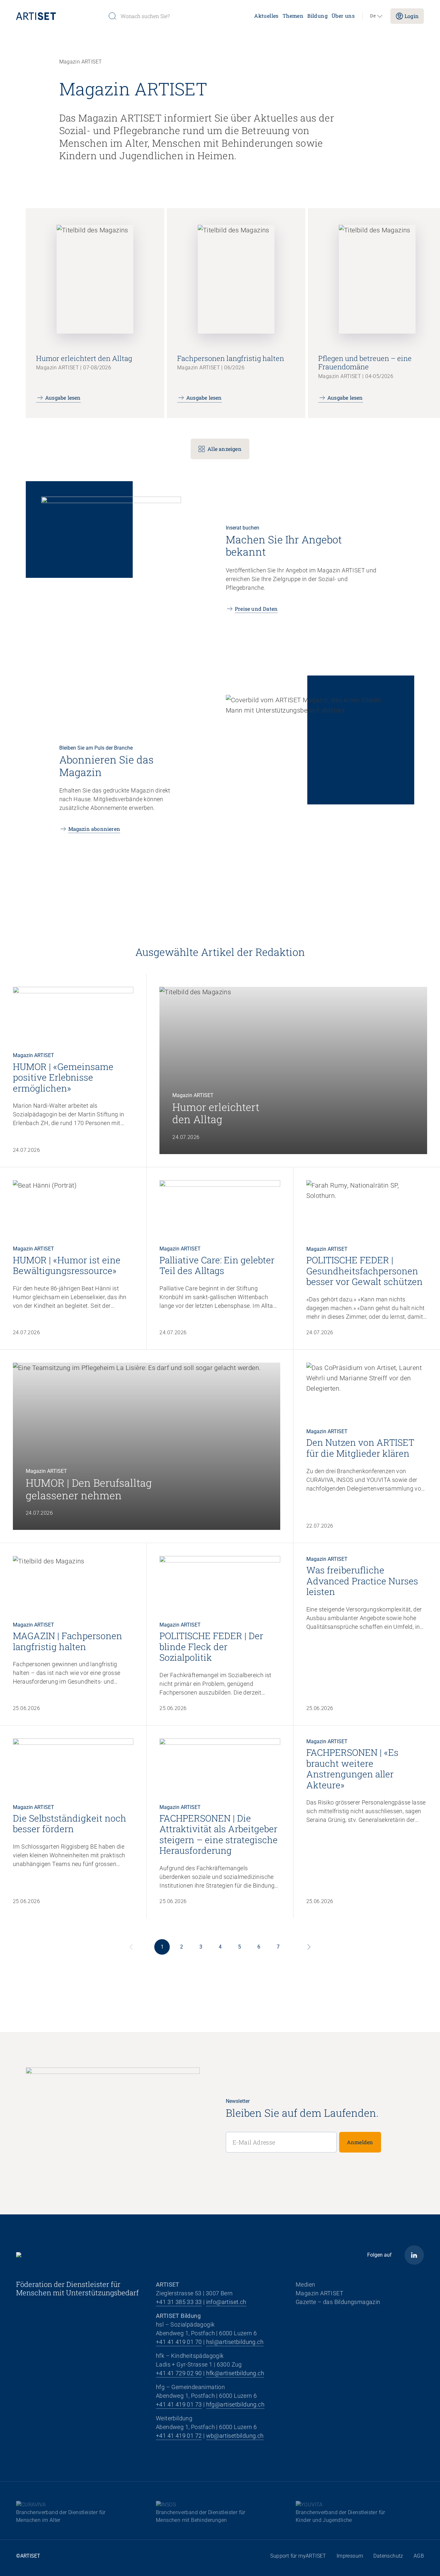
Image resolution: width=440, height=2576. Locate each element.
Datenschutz (388, 2556)
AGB (419, 2556)
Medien (305, 2284)
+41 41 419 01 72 (179, 2436)
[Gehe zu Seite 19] (309, 1947)
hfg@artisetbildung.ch (235, 2404)
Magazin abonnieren (94, 829)
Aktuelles (266, 16)
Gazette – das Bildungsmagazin (338, 2302)
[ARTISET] (59, 16)
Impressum (350, 2556)
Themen (293, 16)
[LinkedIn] (414, 2255)
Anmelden (360, 2142)
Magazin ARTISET (320, 2293)
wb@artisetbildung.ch (235, 2436)
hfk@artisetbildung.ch (235, 2373)
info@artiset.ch (226, 2302)
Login (412, 16)
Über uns (343, 16)
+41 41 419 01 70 (179, 2342)
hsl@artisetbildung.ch (235, 2342)
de (373, 16)
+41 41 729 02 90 (179, 2373)
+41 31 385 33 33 (179, 2302)
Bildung (317, 16)
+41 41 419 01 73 (179, 2404)
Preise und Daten (256, 609)
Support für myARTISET (298, 2556)
